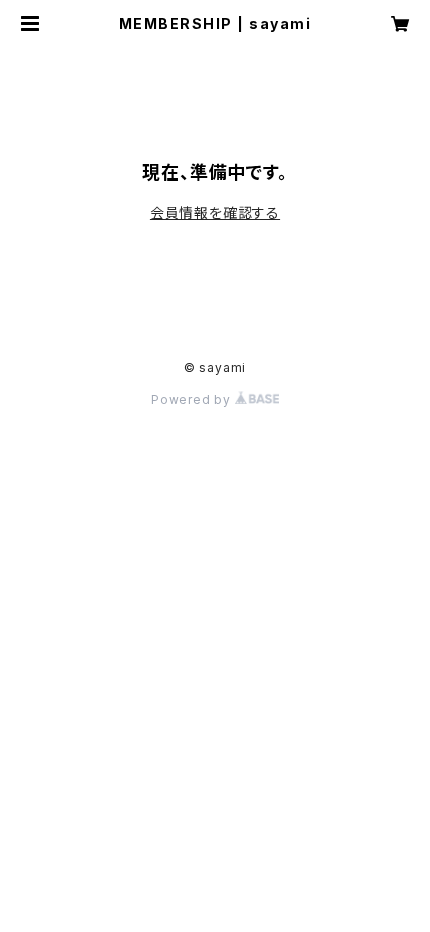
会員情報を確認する (215, 212)
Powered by (193, 399)
